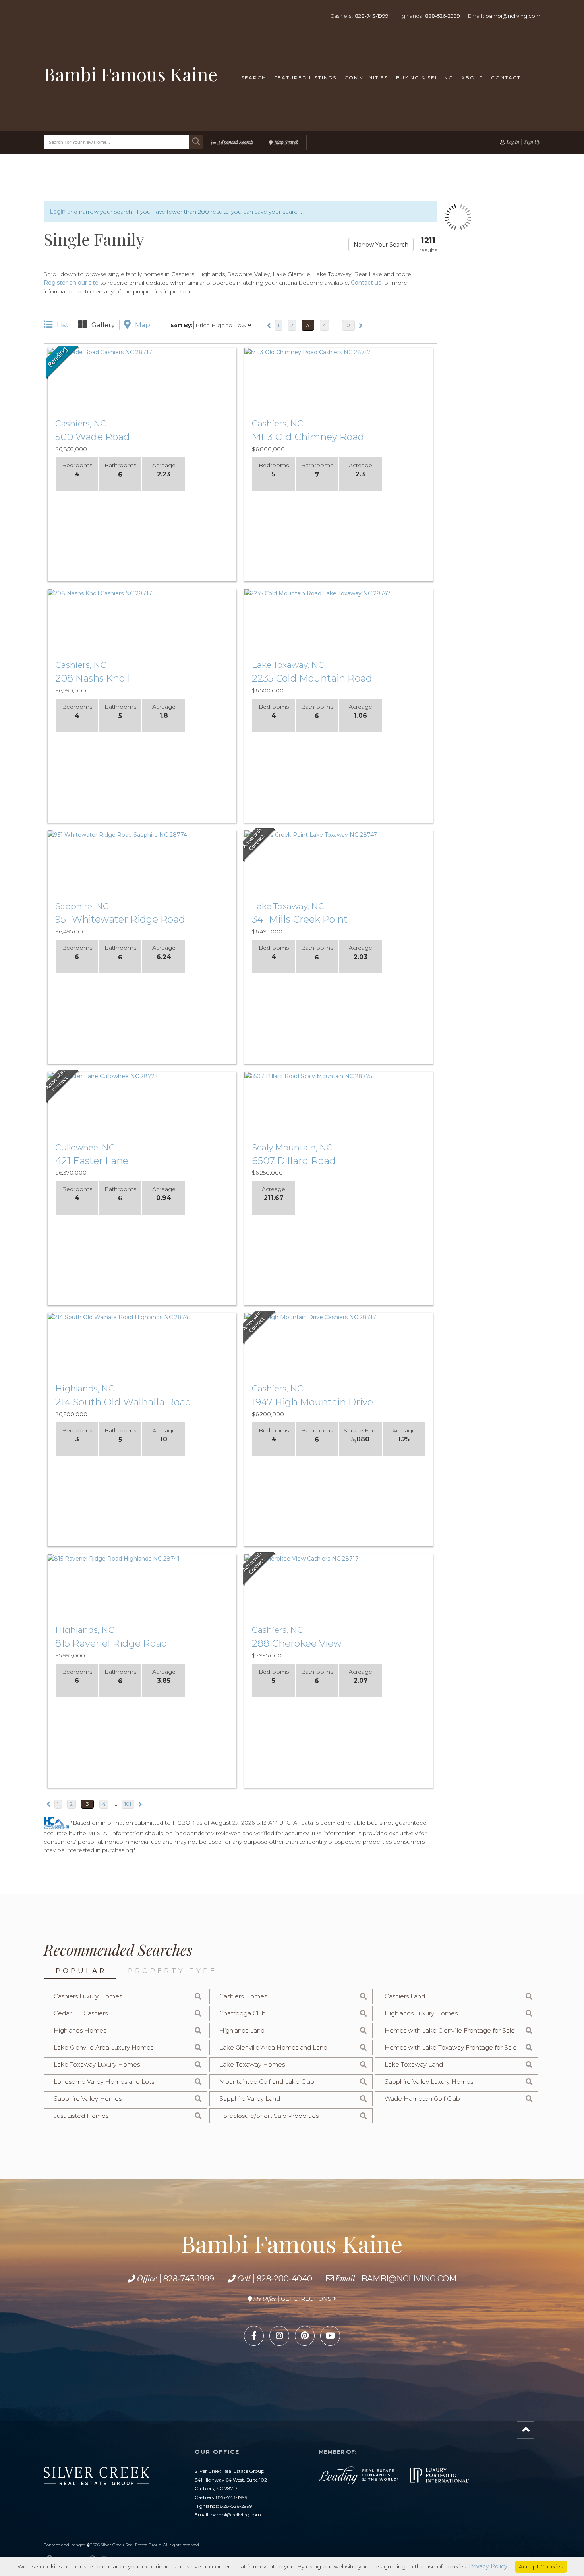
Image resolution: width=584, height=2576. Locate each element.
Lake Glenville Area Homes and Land (273, 2047)
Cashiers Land (405, 1996)
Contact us (366, 283)
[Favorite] (124, 353)
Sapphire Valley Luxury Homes (429, 2082)
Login (58, 212)
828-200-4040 (284, 2279)
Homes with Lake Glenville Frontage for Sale (450, 2030)
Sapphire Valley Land (250, 2099)
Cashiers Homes (243, 1996)
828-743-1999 (372, 16)
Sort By (181, 325)
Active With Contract (259, 845)
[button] (196, 142)
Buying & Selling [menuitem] (425, 78)
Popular (81, 1971)
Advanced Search (235, 142)
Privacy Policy (488, 2566)
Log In (513, 142)
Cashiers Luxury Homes (88, 1996)
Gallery (103, 325)
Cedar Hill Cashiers (81, 2013)
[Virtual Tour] (106, 353)
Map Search (286, 142)
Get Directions (306, 2299)
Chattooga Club (243, 2013)
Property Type (172, 1971)
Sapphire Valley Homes (88, 2099)
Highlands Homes (80, 2030)
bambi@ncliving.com (513, 16)
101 (348, 325)
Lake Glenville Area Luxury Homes (103, 2047)
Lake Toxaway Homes (252, 2064)
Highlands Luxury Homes (421, 2013)
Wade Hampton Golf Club (422, 2099)
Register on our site (71, 283)
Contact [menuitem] (506, 78)
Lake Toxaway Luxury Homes (97, 2064)
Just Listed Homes (81, 2116)
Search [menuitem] (254, 78)
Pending (63, 363)
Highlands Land (242, 2030)
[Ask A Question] (160, 353)
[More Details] (178, 353)
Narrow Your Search (381, 245)
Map (143, 325)
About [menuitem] (472, 78)
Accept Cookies (541, 2566)
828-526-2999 (443, 16)
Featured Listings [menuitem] (305, 78)
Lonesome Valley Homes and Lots (104, 2082)
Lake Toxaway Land (414, 2064)
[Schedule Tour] (142, 353)
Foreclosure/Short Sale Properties (269, 2116)
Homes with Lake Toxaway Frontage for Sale (451, 2047)
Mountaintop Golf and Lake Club (267, 2082)
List (63, 325)
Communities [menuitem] (366, 78)
